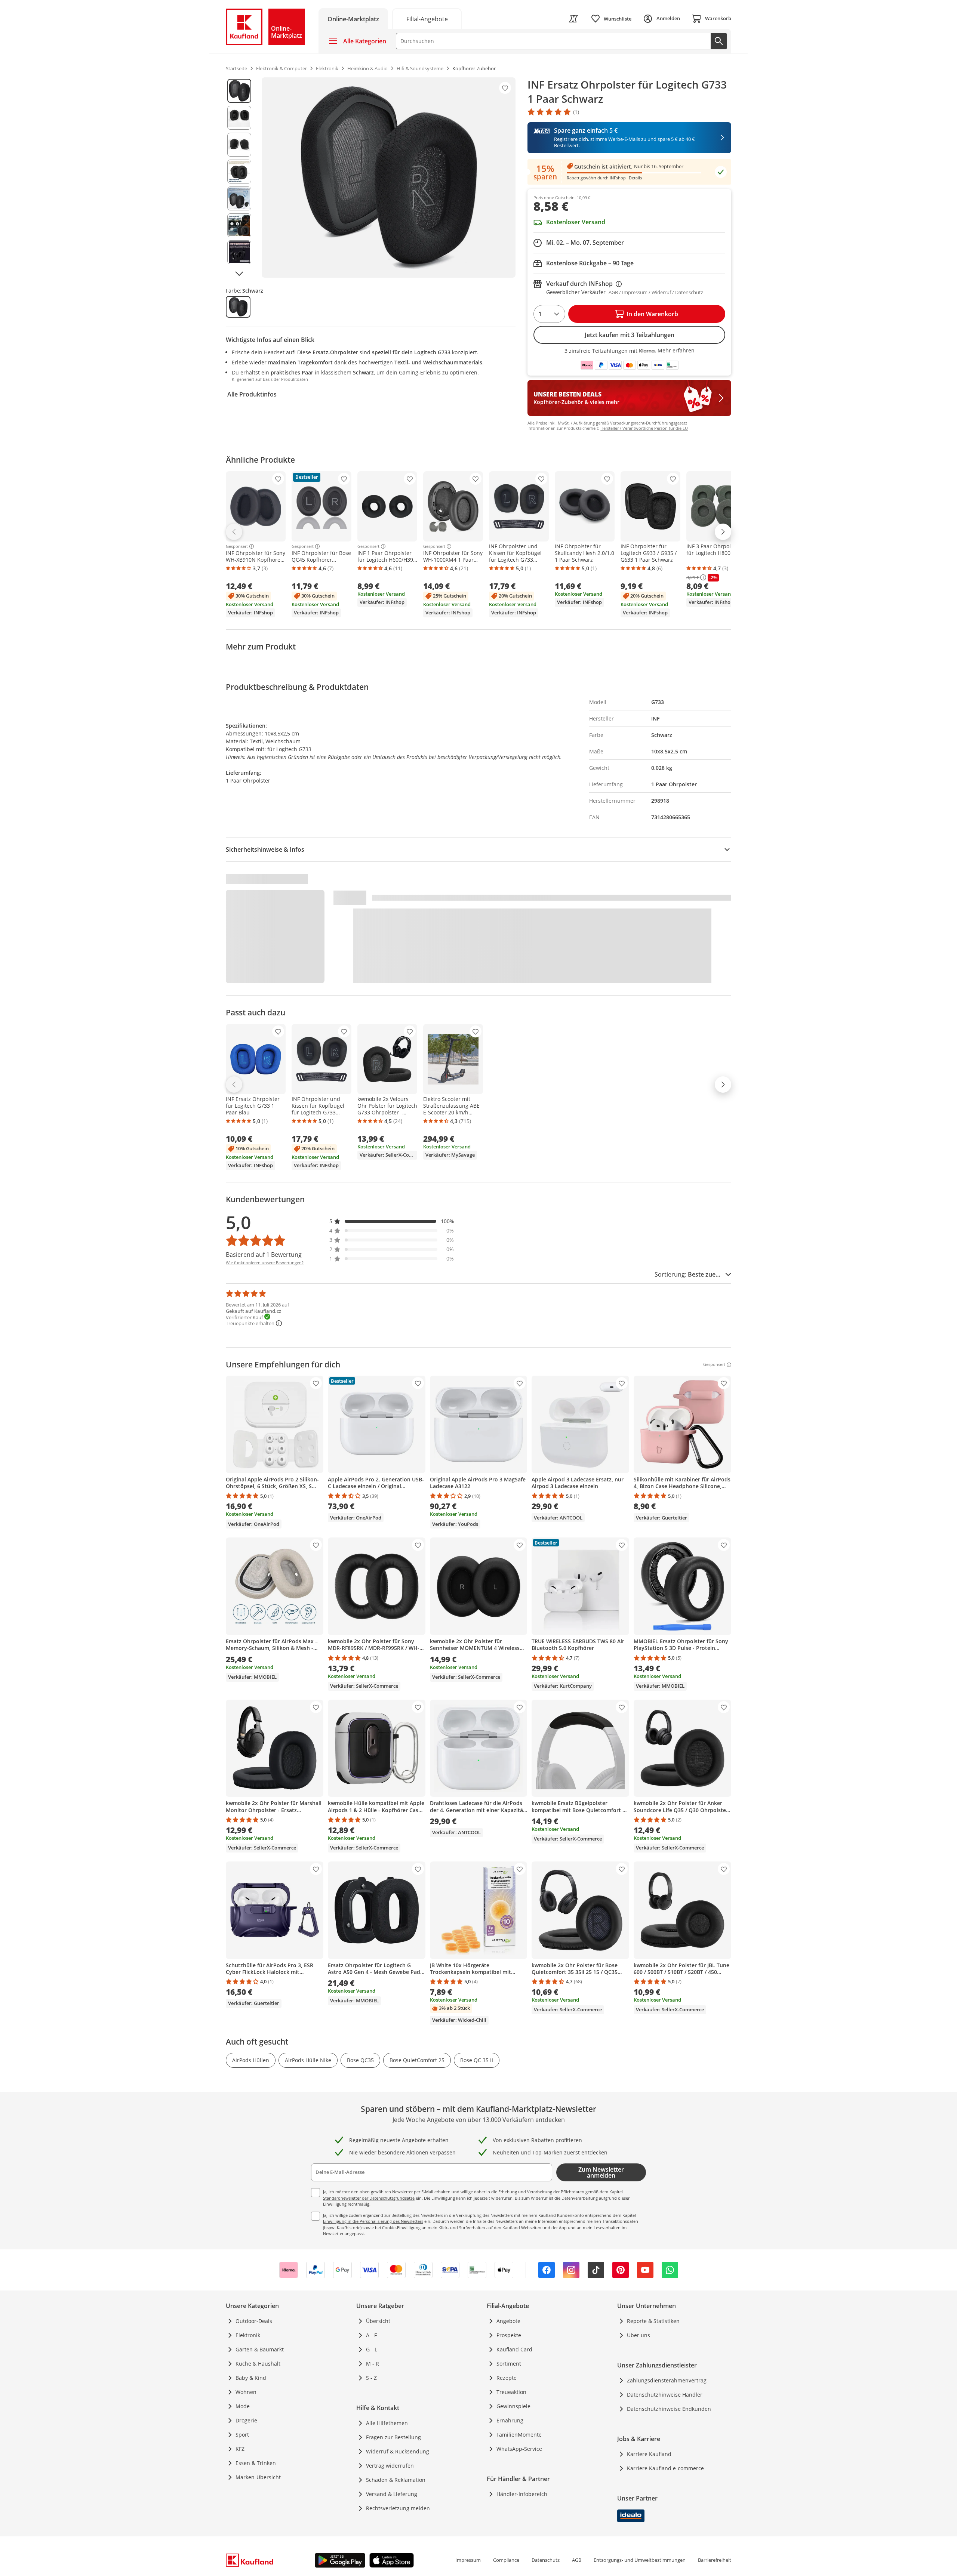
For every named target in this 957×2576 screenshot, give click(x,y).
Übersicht (378, 2321)
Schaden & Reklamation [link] (396, 2480)
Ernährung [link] (510, 2420)
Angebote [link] (508, 2321)
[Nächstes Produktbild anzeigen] (239, 273)
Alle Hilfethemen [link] (387, 2423)
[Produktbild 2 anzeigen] (239, 118)
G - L (372, 2349)
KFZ (240, 2449)
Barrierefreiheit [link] (715, 2560)
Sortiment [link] (509, 2364)
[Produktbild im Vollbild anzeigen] (389, 178)
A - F (371, 2335)
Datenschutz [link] (546, 2560)
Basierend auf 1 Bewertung (264, 1255)
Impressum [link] (468, 2560)
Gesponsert (237, 546)
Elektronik (248, 2335)
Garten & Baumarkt (260, 2349)
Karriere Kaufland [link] (649, 2454)
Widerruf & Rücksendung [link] (398, 2451)
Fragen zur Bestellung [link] (393, 2437)
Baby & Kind (251, 2378)
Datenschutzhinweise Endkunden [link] (669, 2409)
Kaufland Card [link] (514, 2349)
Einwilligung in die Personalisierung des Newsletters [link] (373, 2221)
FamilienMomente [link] (519, 2435)
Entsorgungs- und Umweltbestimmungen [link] (640, 2560)
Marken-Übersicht (258, 2477)
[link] (427, 18)
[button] (392, 1221)
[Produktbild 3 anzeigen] (239, 145)
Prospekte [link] (509, 2335)
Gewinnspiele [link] (513, 2406)
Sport (242, 2435)
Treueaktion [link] (511, 2392)
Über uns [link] (638, 2335)
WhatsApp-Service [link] (519, 2449)
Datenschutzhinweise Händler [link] (665, 2395)
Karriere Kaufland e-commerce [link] (665, 2468)
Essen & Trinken (256, 2463)
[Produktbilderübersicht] (239, 178)
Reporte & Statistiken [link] (653, 2321)
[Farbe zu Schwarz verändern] (238, 307)
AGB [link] (577, 2560)
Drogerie (246, 2420)
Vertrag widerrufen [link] (390, 2466)
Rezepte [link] (507, 2378)
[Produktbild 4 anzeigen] (239, 172)
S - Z (371, 2378)
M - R (373, 2364)
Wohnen (246, 2392)
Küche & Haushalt (258, 2364)
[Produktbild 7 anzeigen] (239, 252)
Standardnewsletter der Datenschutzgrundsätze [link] (369, 2198)
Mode (243, 2406)
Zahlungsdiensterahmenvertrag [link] (667, 2380)
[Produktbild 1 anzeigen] (239, 91)
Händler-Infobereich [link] (522, 2494)
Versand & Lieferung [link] (392, 2494)
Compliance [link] (506, 2560)
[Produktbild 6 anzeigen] (239, 225)
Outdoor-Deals (254, 2321)
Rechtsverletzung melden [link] (398, 2508)
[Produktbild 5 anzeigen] (239, 198)
